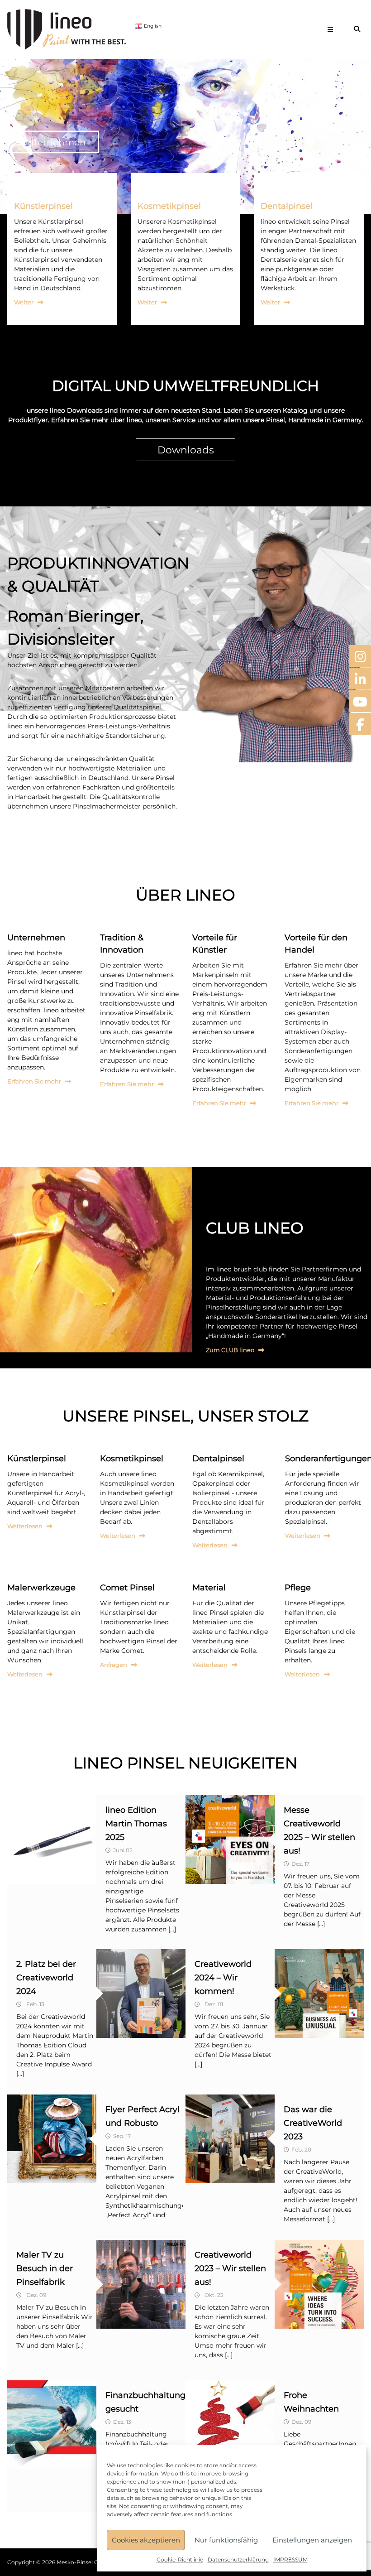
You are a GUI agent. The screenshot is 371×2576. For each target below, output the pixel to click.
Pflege (298, 1588)
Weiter (24, 302)
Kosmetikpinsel (169, 206)
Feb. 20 (301, 2150)
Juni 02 (123, 1850)
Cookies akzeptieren (146, 2540)
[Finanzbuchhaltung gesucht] (52, 2424)
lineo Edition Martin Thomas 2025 (136, 1824)
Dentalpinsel (287, 206)
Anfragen (114, 1665)
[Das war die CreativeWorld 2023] (230, 2138)
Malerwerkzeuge (41, 1588)
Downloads (186, 450)
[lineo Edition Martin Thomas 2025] (52, 1839)
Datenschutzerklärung (238, 2559)
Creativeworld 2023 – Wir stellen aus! (230, 2268)
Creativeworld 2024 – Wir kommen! (223, 1978)
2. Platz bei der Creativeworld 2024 (46, 1978)
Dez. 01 (214, 2004)
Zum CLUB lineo (230, 1350)
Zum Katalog (50, 142)
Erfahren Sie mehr (34, 1081)
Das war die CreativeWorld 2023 (313, 2123)
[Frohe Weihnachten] (230, 2424)
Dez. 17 (300, 1864)
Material (209, 1588)
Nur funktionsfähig (226, 2540)
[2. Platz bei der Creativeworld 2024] (141, 1993)
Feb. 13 (35, 2004)
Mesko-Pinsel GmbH (84, 2562)
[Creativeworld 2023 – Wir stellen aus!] (319, 2284)
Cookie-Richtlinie (180, 2559)
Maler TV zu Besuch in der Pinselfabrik (45, 2268)
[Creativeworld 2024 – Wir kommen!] (319, 1993)
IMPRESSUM (290, 2559)
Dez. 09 (36, 2295)
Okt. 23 (214, 2295)
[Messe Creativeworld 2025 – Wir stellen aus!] (230, 1839)
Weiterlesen (25, 1526)
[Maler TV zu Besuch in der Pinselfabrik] (141, 2284)
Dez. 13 (122, 2422)
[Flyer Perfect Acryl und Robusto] (52, 2138)
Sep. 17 (122, 2136)
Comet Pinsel (127, 1588)
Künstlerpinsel (43, 206)
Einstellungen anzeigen (312, 2540)
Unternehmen (36, 938)
